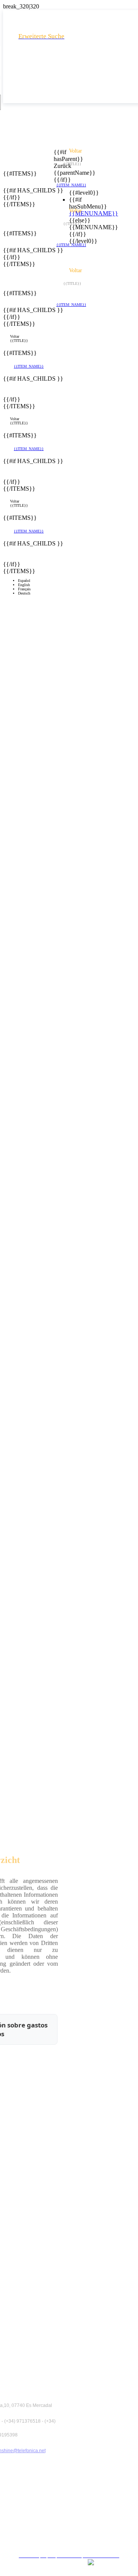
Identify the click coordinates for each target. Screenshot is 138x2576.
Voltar (15, 336)
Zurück (58, 166)
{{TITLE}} (19, 341)
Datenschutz (72, 2508)
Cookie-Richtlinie (72, 2522)
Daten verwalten (72, 2536)
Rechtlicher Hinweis (72, 2495)
